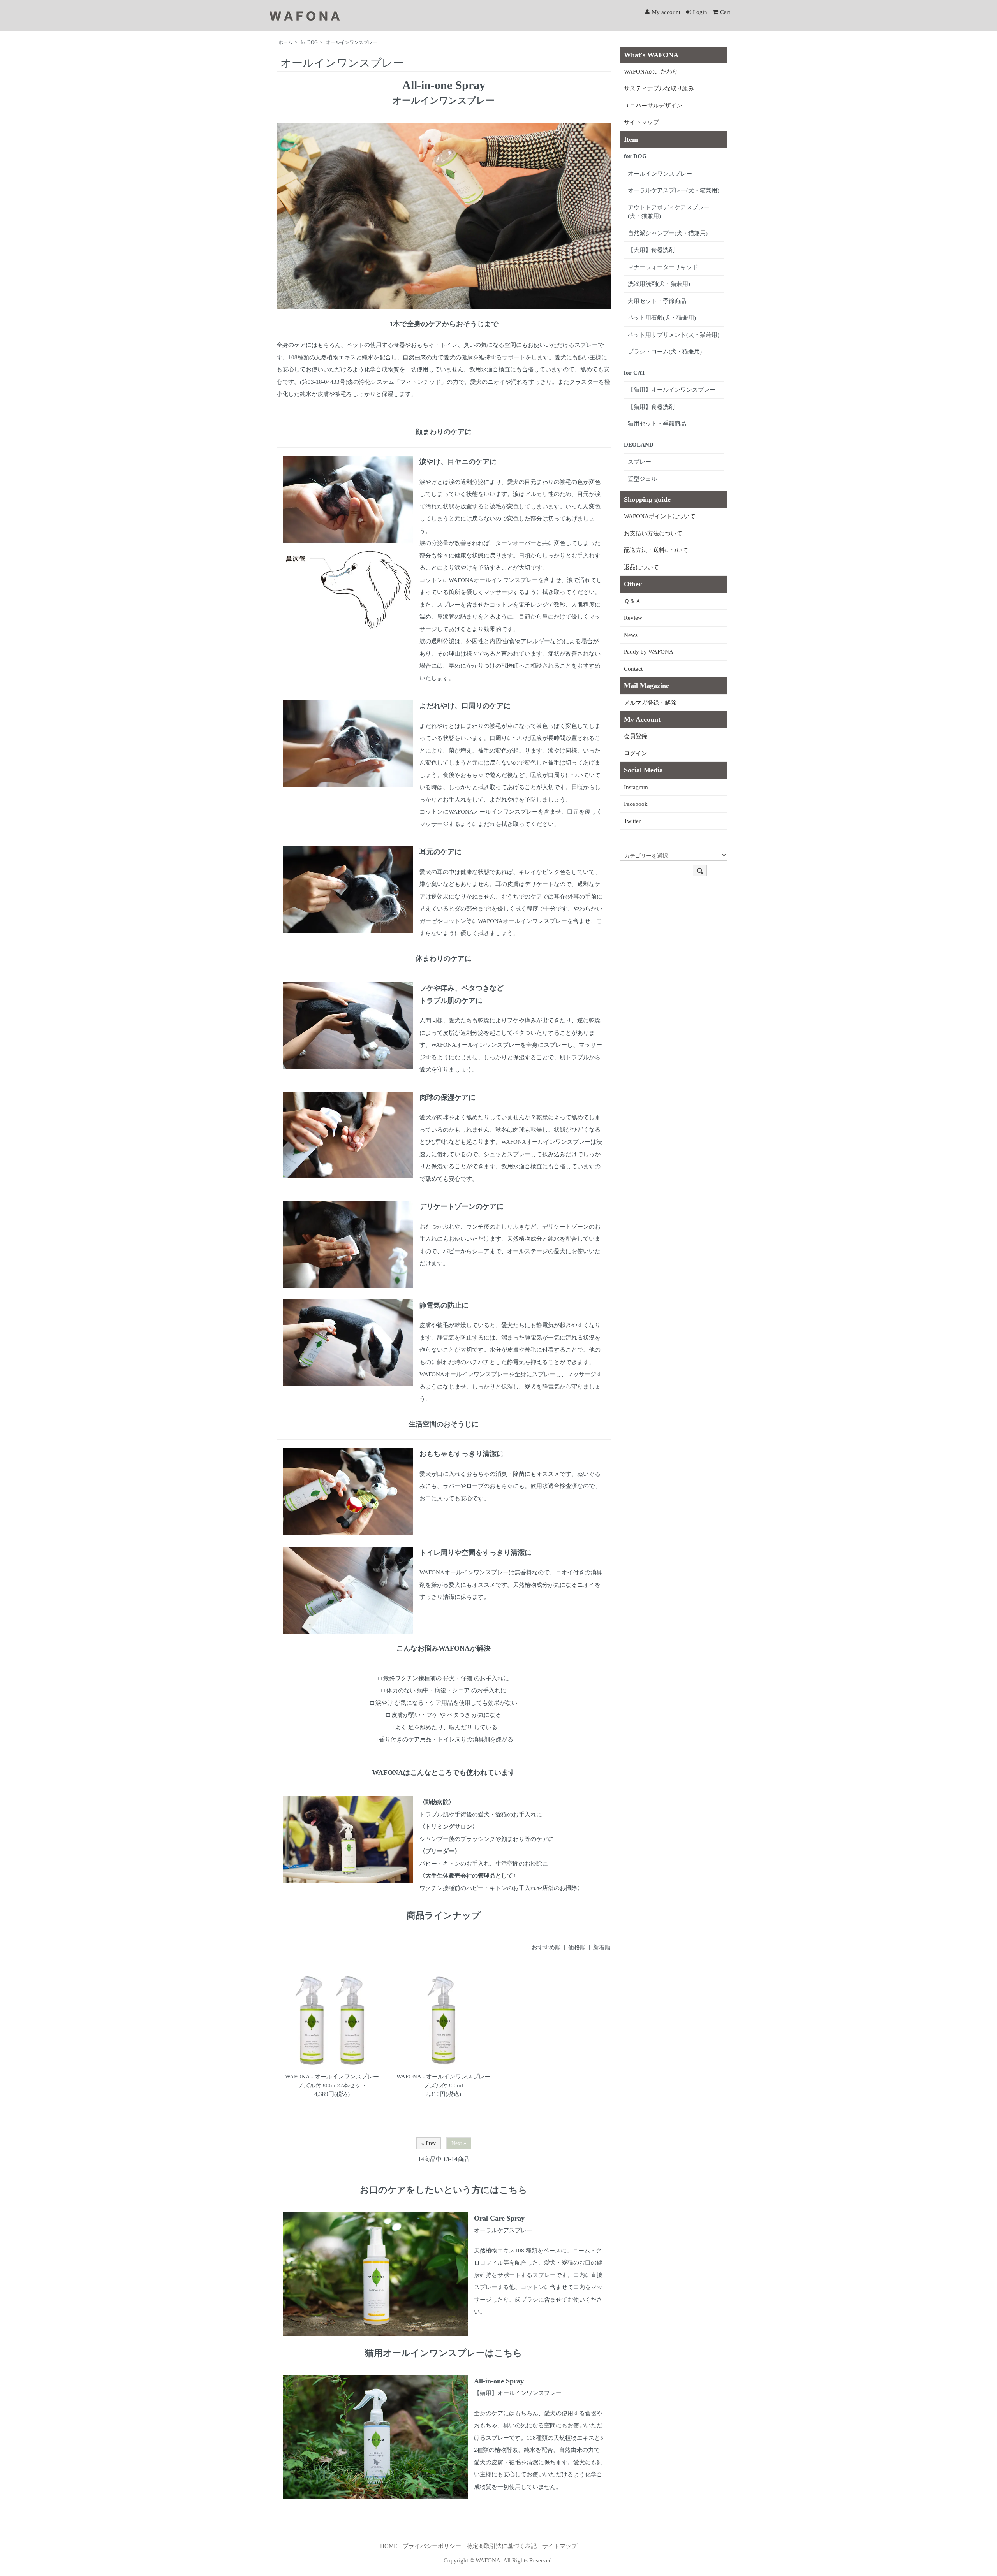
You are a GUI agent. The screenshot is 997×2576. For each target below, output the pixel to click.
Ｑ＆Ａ (632, 601)
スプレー (639, 462)
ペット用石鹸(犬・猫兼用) (662, 318)
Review (633, 618)
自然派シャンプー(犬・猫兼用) (668, 233)
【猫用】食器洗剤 (651, 407)
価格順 (577, 1947)
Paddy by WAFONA (649, 652)
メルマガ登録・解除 (650, 703)
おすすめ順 (546, 1947)
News (631, 635)
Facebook (636, 804)
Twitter (632, 821)
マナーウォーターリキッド (663, 267)
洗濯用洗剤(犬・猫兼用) (659, 284)
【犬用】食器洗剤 (651, 250)
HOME (389, 2546)
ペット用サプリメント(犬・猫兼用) (674, 335)
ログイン (636, 753)
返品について (641, 567)
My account (666, 12)
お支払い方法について (653, 533)
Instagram (636, 787)
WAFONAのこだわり (651, 72)
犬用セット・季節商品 (657, 301)
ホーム (285, 42)
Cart (725, 12)
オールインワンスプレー (352, 42)
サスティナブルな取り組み (659, 88)
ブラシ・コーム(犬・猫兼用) (665, 352)
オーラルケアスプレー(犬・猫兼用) (674, 190)
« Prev (429, 2143)
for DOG (309, 42)
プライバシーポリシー (432, 2546)
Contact (633, 669)
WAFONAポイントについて (660, 516)
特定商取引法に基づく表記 (502, 2546)
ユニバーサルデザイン (653, 106)
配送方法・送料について (656, 550)
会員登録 (636, 736)
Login (700, 12)
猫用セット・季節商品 (657, 424)
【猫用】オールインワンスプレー (672, 390)
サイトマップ (641, 122)
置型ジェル (642, 479)
